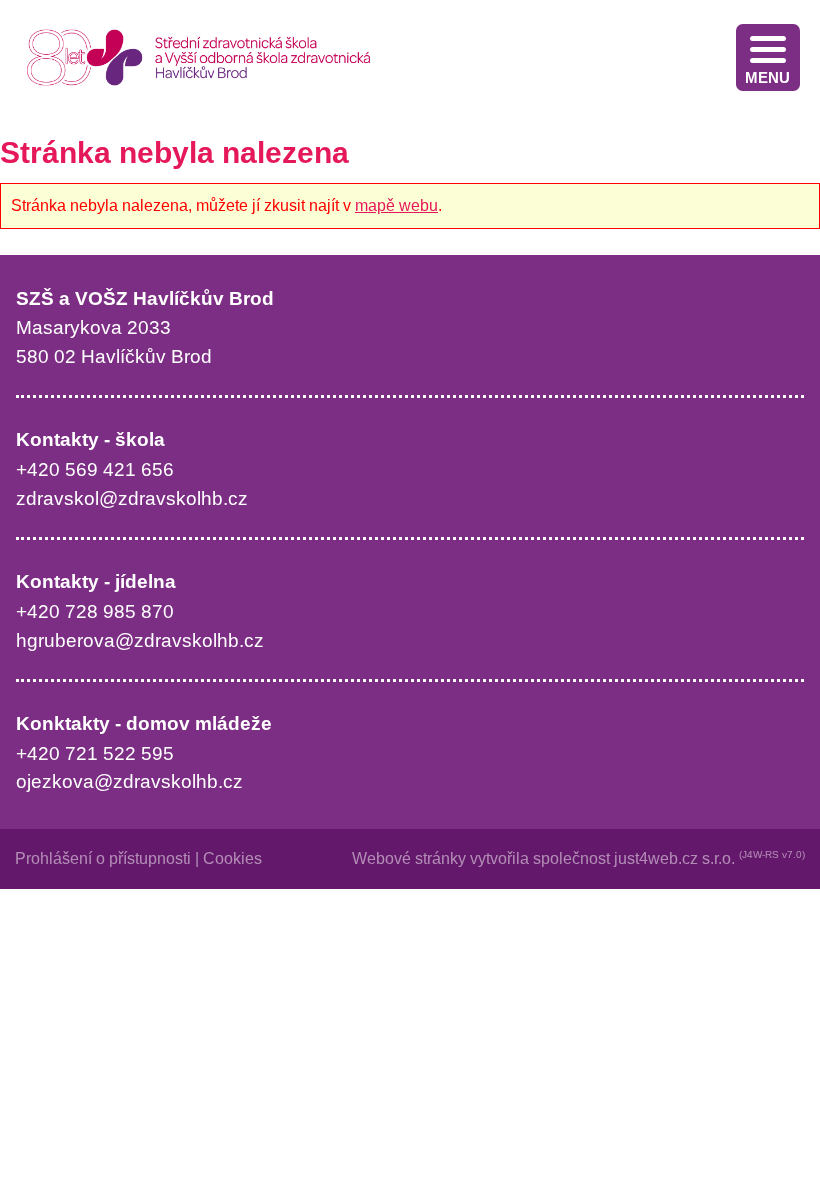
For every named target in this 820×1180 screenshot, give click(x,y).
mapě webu (396, 205)
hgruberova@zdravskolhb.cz (140, 640)
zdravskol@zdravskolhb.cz (132, 498)
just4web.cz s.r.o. (674, 858)
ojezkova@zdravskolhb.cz (129, 781)
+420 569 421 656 (95, 469)
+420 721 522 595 (95, 753)
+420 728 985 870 (95, 611)
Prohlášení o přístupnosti (103, 858)
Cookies (232, 858)
